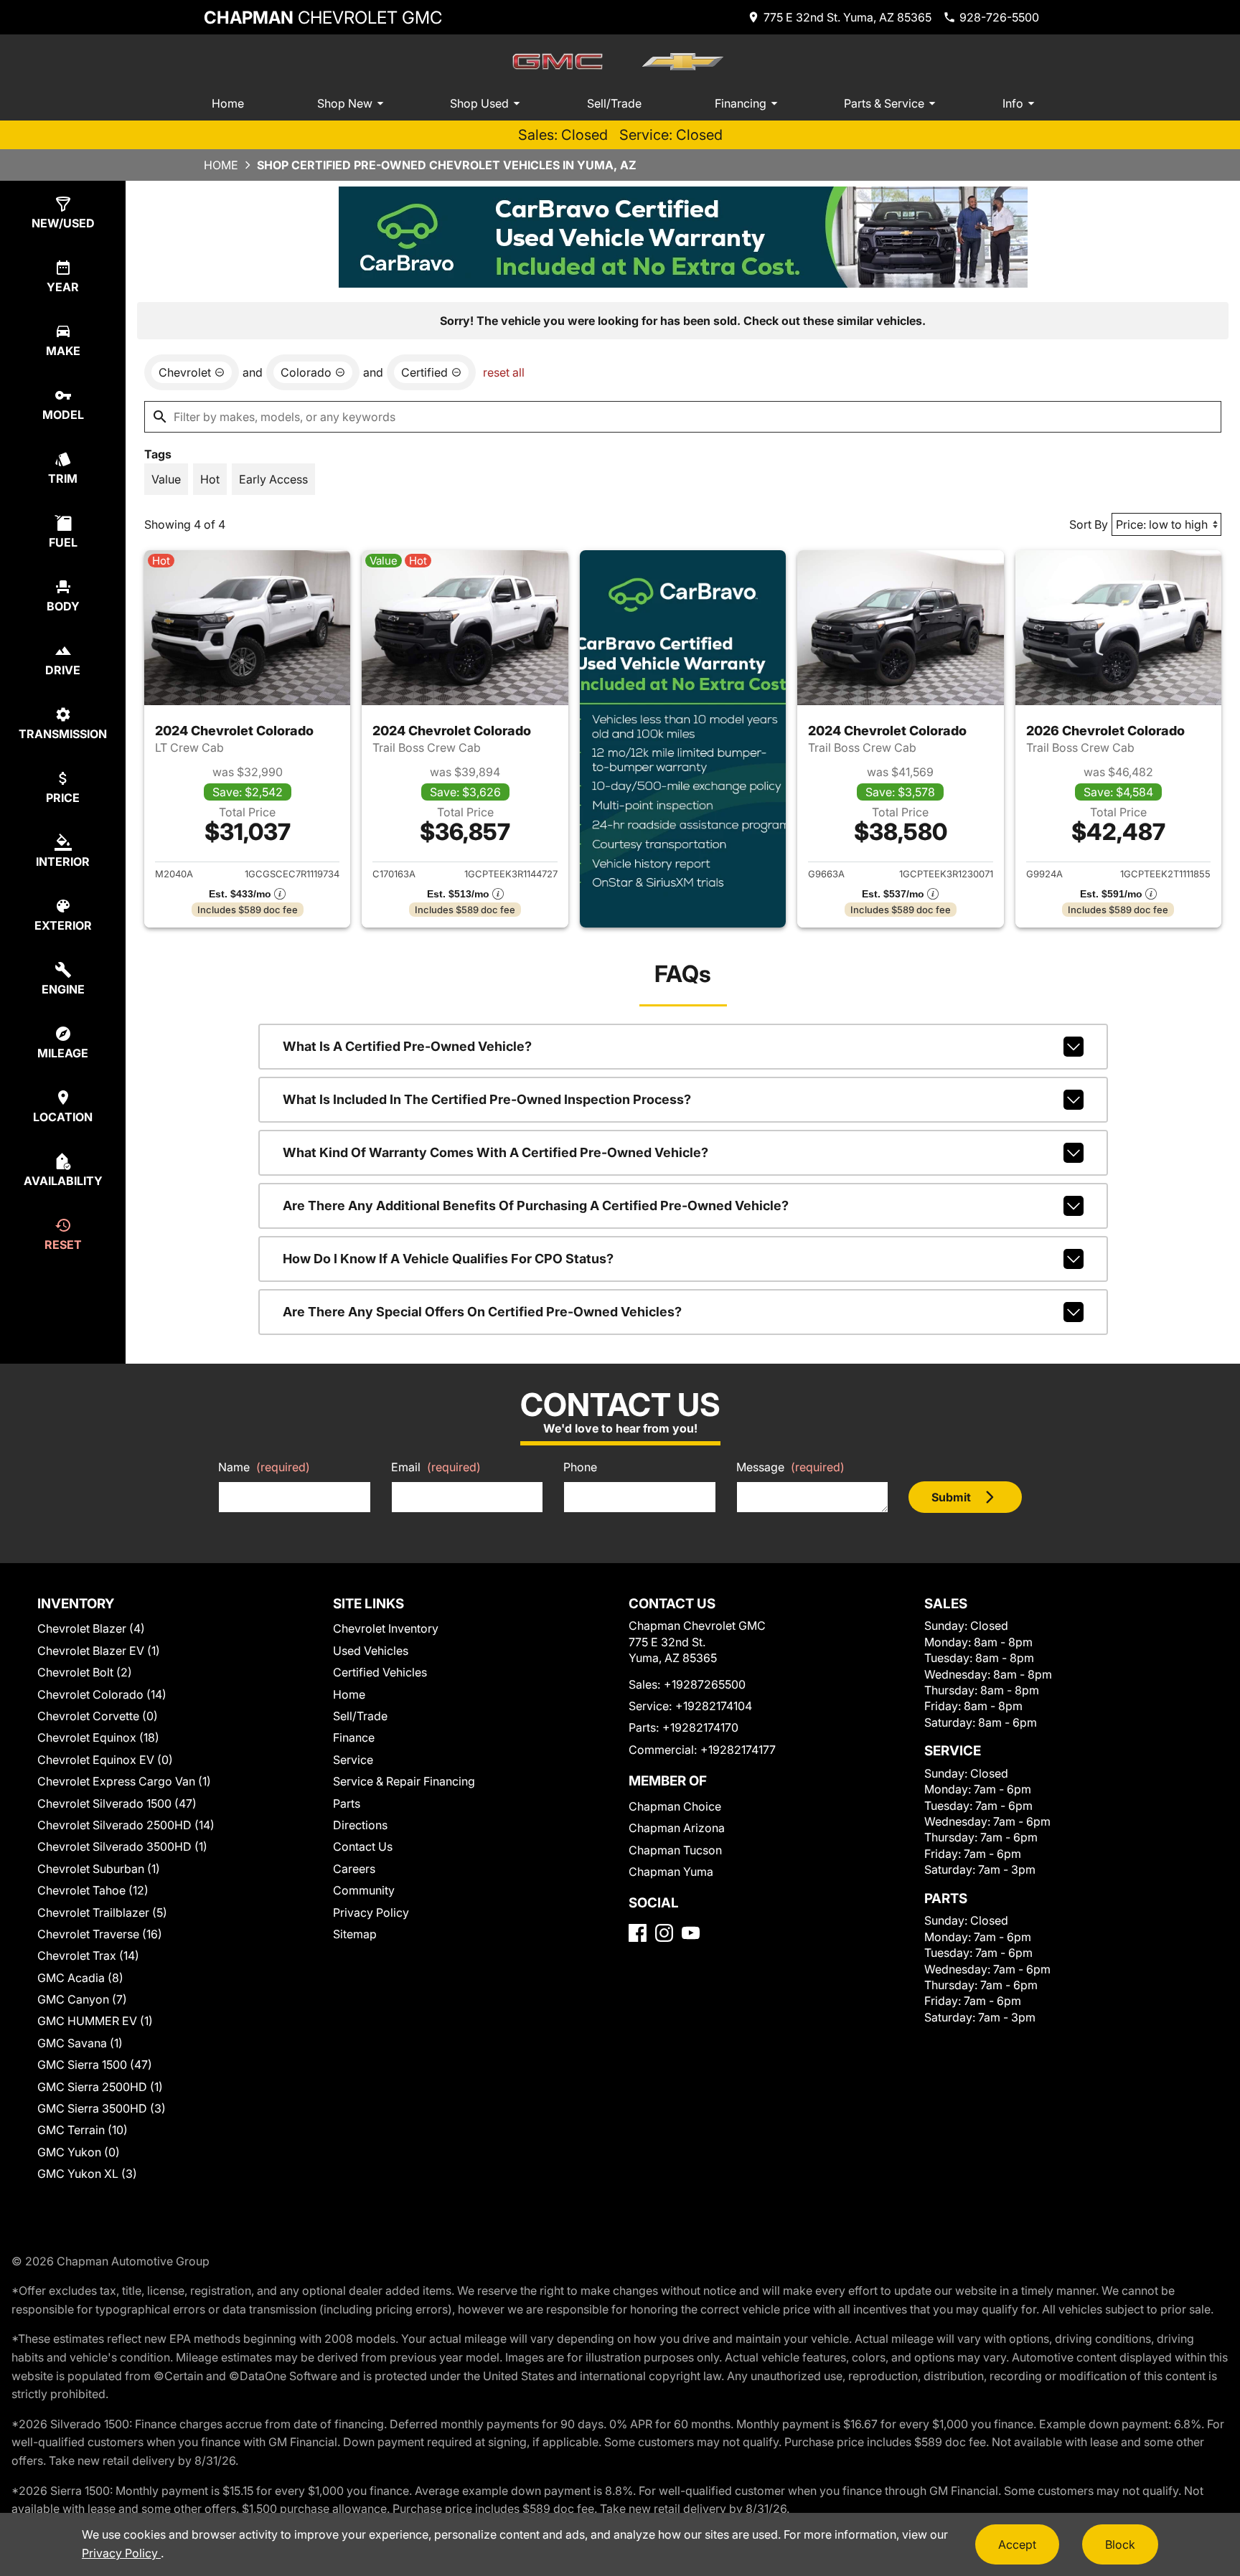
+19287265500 (705, 1684)
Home (228, 103)
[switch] (166, 479)
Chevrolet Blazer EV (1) (99, 1651)
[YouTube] (691, 1933)
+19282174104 (714, 1706)
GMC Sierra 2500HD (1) (100, 2087)
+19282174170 (700, 1727)
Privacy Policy (371, 1912)
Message (790, 1467)
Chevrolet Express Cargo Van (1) (124, 1781)
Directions (360, 1825)
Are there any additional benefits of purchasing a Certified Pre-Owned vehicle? (536, 1206)
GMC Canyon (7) (82, 1999)
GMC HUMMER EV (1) (95, 2021)
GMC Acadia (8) (80, 1978)
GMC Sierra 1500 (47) (95, 2065)
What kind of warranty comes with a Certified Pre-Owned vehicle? (495, 1152)
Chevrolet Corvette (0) (98, 1716)
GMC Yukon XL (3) (87, 2174)
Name (264, 1467)
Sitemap (355, 1934)
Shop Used (479, 103)
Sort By (1089, 524)
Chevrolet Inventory (386, 1628)
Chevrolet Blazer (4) (91, 1628)
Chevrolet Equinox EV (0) (105, 1760)
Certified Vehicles (380, 1672)
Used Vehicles (371, 1651)
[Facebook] (638, 1933)
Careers (354, 1869)
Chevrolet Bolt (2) (85, 1672)
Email (436, 1467)
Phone (580, 1467)
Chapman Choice (675, 1806)
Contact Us (363, 1846)
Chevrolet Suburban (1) (99, 1869)
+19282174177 (738, 1750)
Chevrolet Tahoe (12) (93, 1890)
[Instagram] (664, 1933)
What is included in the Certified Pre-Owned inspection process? (487, 1099)
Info (1013, 103)
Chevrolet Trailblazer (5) (102, 1912)
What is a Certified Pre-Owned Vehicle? (407, 1046)
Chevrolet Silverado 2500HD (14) (126, 1825)
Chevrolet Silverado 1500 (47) (117, 1803)
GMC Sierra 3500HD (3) (102, 2108)
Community (364, 1890)
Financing (741, 103)
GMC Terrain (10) (83, 2130)
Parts (347, 1803)
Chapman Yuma (671, 1872)
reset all (504, 372)
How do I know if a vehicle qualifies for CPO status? (448, 1259)
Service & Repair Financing (404, 1781)
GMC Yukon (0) (79, 2152)
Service (353, 1760)
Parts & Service (884, 103)
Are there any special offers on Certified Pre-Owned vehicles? (482, 1312)
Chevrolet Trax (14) (88, 1955)
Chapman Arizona (677, 1828)
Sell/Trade (614, 103)
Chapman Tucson (675, 1850)
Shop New (345, 103)
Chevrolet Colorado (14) (102, 1694)
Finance (354, 1737)
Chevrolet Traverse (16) (100, 1934)
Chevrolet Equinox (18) (98, 1737)
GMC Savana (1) (80, 2043)
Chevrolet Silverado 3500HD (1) (122, 1846)
